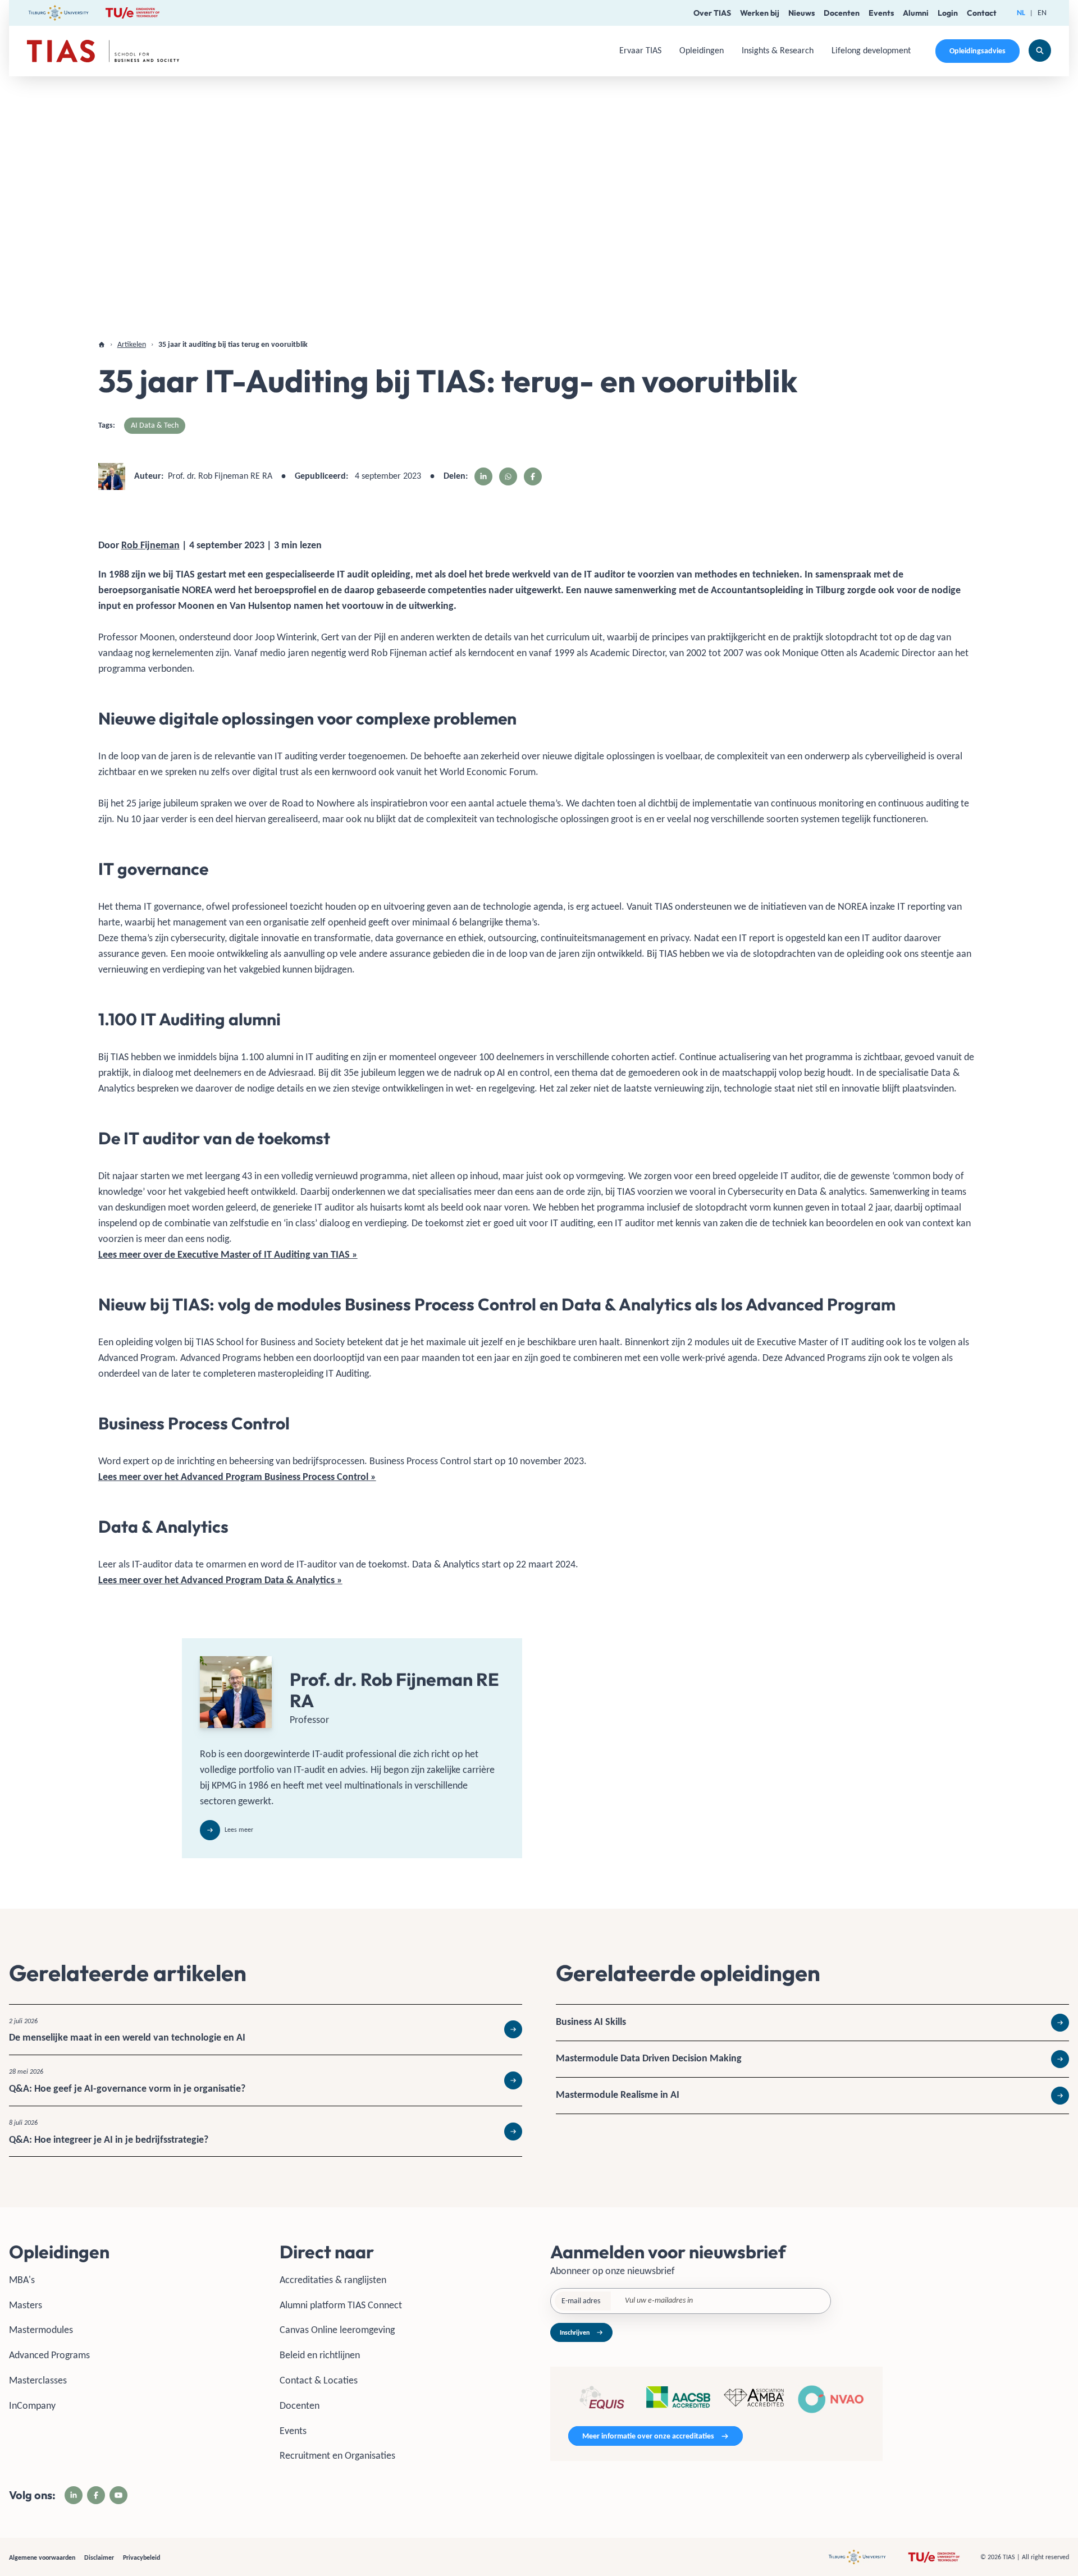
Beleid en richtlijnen (320, 2355)
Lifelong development (871, 50)
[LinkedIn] (74, 2495)
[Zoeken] (1040, 51)
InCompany (32, 2405)
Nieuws (801, 13)
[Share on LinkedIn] (483, 476)
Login (948, 13)
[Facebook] (96, 2495)
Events (881, 13)
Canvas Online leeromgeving (337, 2330)
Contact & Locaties (319, 2380)
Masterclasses (38, 2380)
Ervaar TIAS (640, 50)
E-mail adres (581, 2301)
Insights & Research (778, 50)
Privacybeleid (141, 2557)
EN (1042, 13)
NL (1021, 13)
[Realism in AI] (812, 2096)
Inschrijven (575, 2332)
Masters (26, 2305)
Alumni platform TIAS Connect (341, 2305)
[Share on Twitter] (508, 476)
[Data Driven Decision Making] (812, 2059)
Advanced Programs (49, 2355)
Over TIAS (712, 13)
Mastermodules (41, 2330)
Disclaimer (99, 2557)
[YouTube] (118, 2495)
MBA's (22, 2280)
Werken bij (760, 13)
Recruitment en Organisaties (337, 2455)
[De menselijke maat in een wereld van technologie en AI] (266, 2030)
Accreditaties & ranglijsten (333, 2280)
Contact (982, 13)
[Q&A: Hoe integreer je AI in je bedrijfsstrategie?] (266, 2132)
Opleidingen (702, 50)
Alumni (916, 13)
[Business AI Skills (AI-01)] (812, 2023)
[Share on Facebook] (533, 476)
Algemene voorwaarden (42, 2557)
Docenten (842, 13)
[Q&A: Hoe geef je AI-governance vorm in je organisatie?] (266, 2080)
